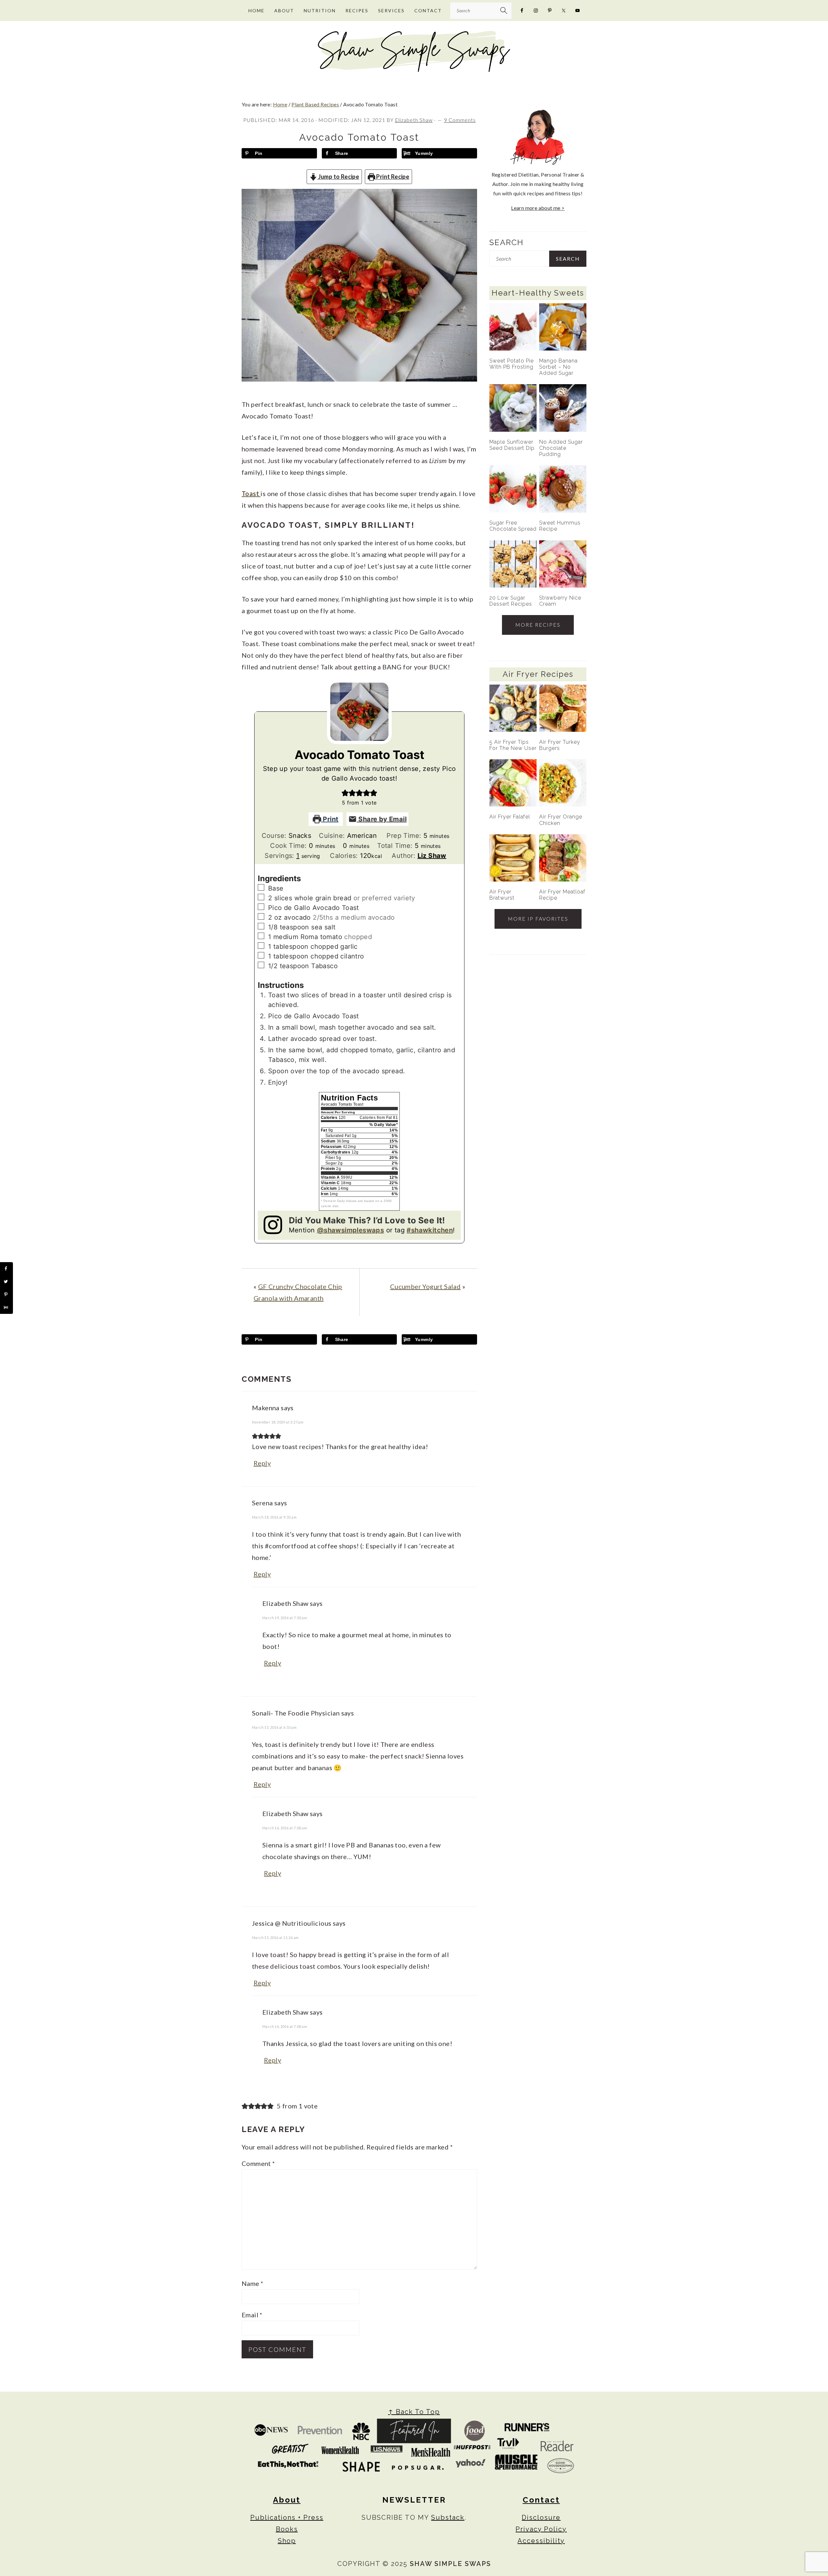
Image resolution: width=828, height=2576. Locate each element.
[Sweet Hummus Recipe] (563, 489)
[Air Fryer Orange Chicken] (563, 783)
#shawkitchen (430, 1230)
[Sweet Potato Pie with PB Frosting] (513, 327)
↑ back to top (414, 2412)
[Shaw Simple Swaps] (414, 70)
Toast (251, 493)
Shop (287, 2541)
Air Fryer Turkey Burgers (560, 745)
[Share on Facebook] (6, 1269)
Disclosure (541, 2517)
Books (287, 2529)
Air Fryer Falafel (510, 817)
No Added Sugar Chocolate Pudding (561, 448)
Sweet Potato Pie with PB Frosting (512, 364)
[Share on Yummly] (6, 1307)
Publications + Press (287, 2517)
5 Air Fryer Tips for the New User (513, 745)
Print (330, 819)
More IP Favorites (538, 919)
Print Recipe (392, 177)
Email (252, 2315)
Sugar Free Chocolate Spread (513, 526)
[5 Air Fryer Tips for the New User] (513, 708)
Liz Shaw (432, 856)
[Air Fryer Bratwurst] (513, 858)
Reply (262, 1463)
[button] (345, 793)
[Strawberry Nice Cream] (563, 564)
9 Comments (460, 120)
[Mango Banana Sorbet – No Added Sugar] (563, 327)
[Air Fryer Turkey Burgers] (563, 708)
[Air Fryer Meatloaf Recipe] (563, 858)
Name (252, 2283)
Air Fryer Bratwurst (502, 895)
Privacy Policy (541, 2529)
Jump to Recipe (338, 177)
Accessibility (541, 2541)
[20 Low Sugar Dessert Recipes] (513, 564)
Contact (541, 2500)
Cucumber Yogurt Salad (425, 1286)
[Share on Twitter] (6, 1282)
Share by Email (382, 819)
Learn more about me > (538, 208)
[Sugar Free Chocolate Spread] (513, 489)
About (287, 2500)
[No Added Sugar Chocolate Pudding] (563, 408)
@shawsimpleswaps (350, 1230)
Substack (448, 2517)
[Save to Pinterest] (6, 1294)
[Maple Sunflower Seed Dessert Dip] (513, 408)
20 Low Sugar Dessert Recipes (511, 601)
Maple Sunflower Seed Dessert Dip (512, 445)
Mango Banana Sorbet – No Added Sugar (558, 367)
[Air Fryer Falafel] (513, 783)
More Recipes (538, 625)
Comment (258, 2163)
